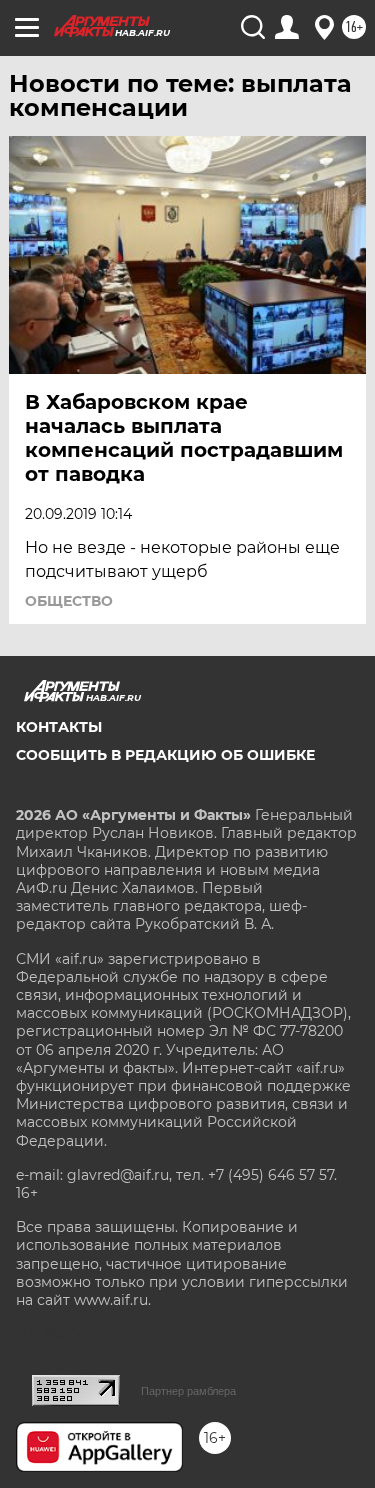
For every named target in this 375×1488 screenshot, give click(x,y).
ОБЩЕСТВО (69, 601)
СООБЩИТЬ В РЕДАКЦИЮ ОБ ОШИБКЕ (165, 755)
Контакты (59, 727)
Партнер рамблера (188, 1391)
